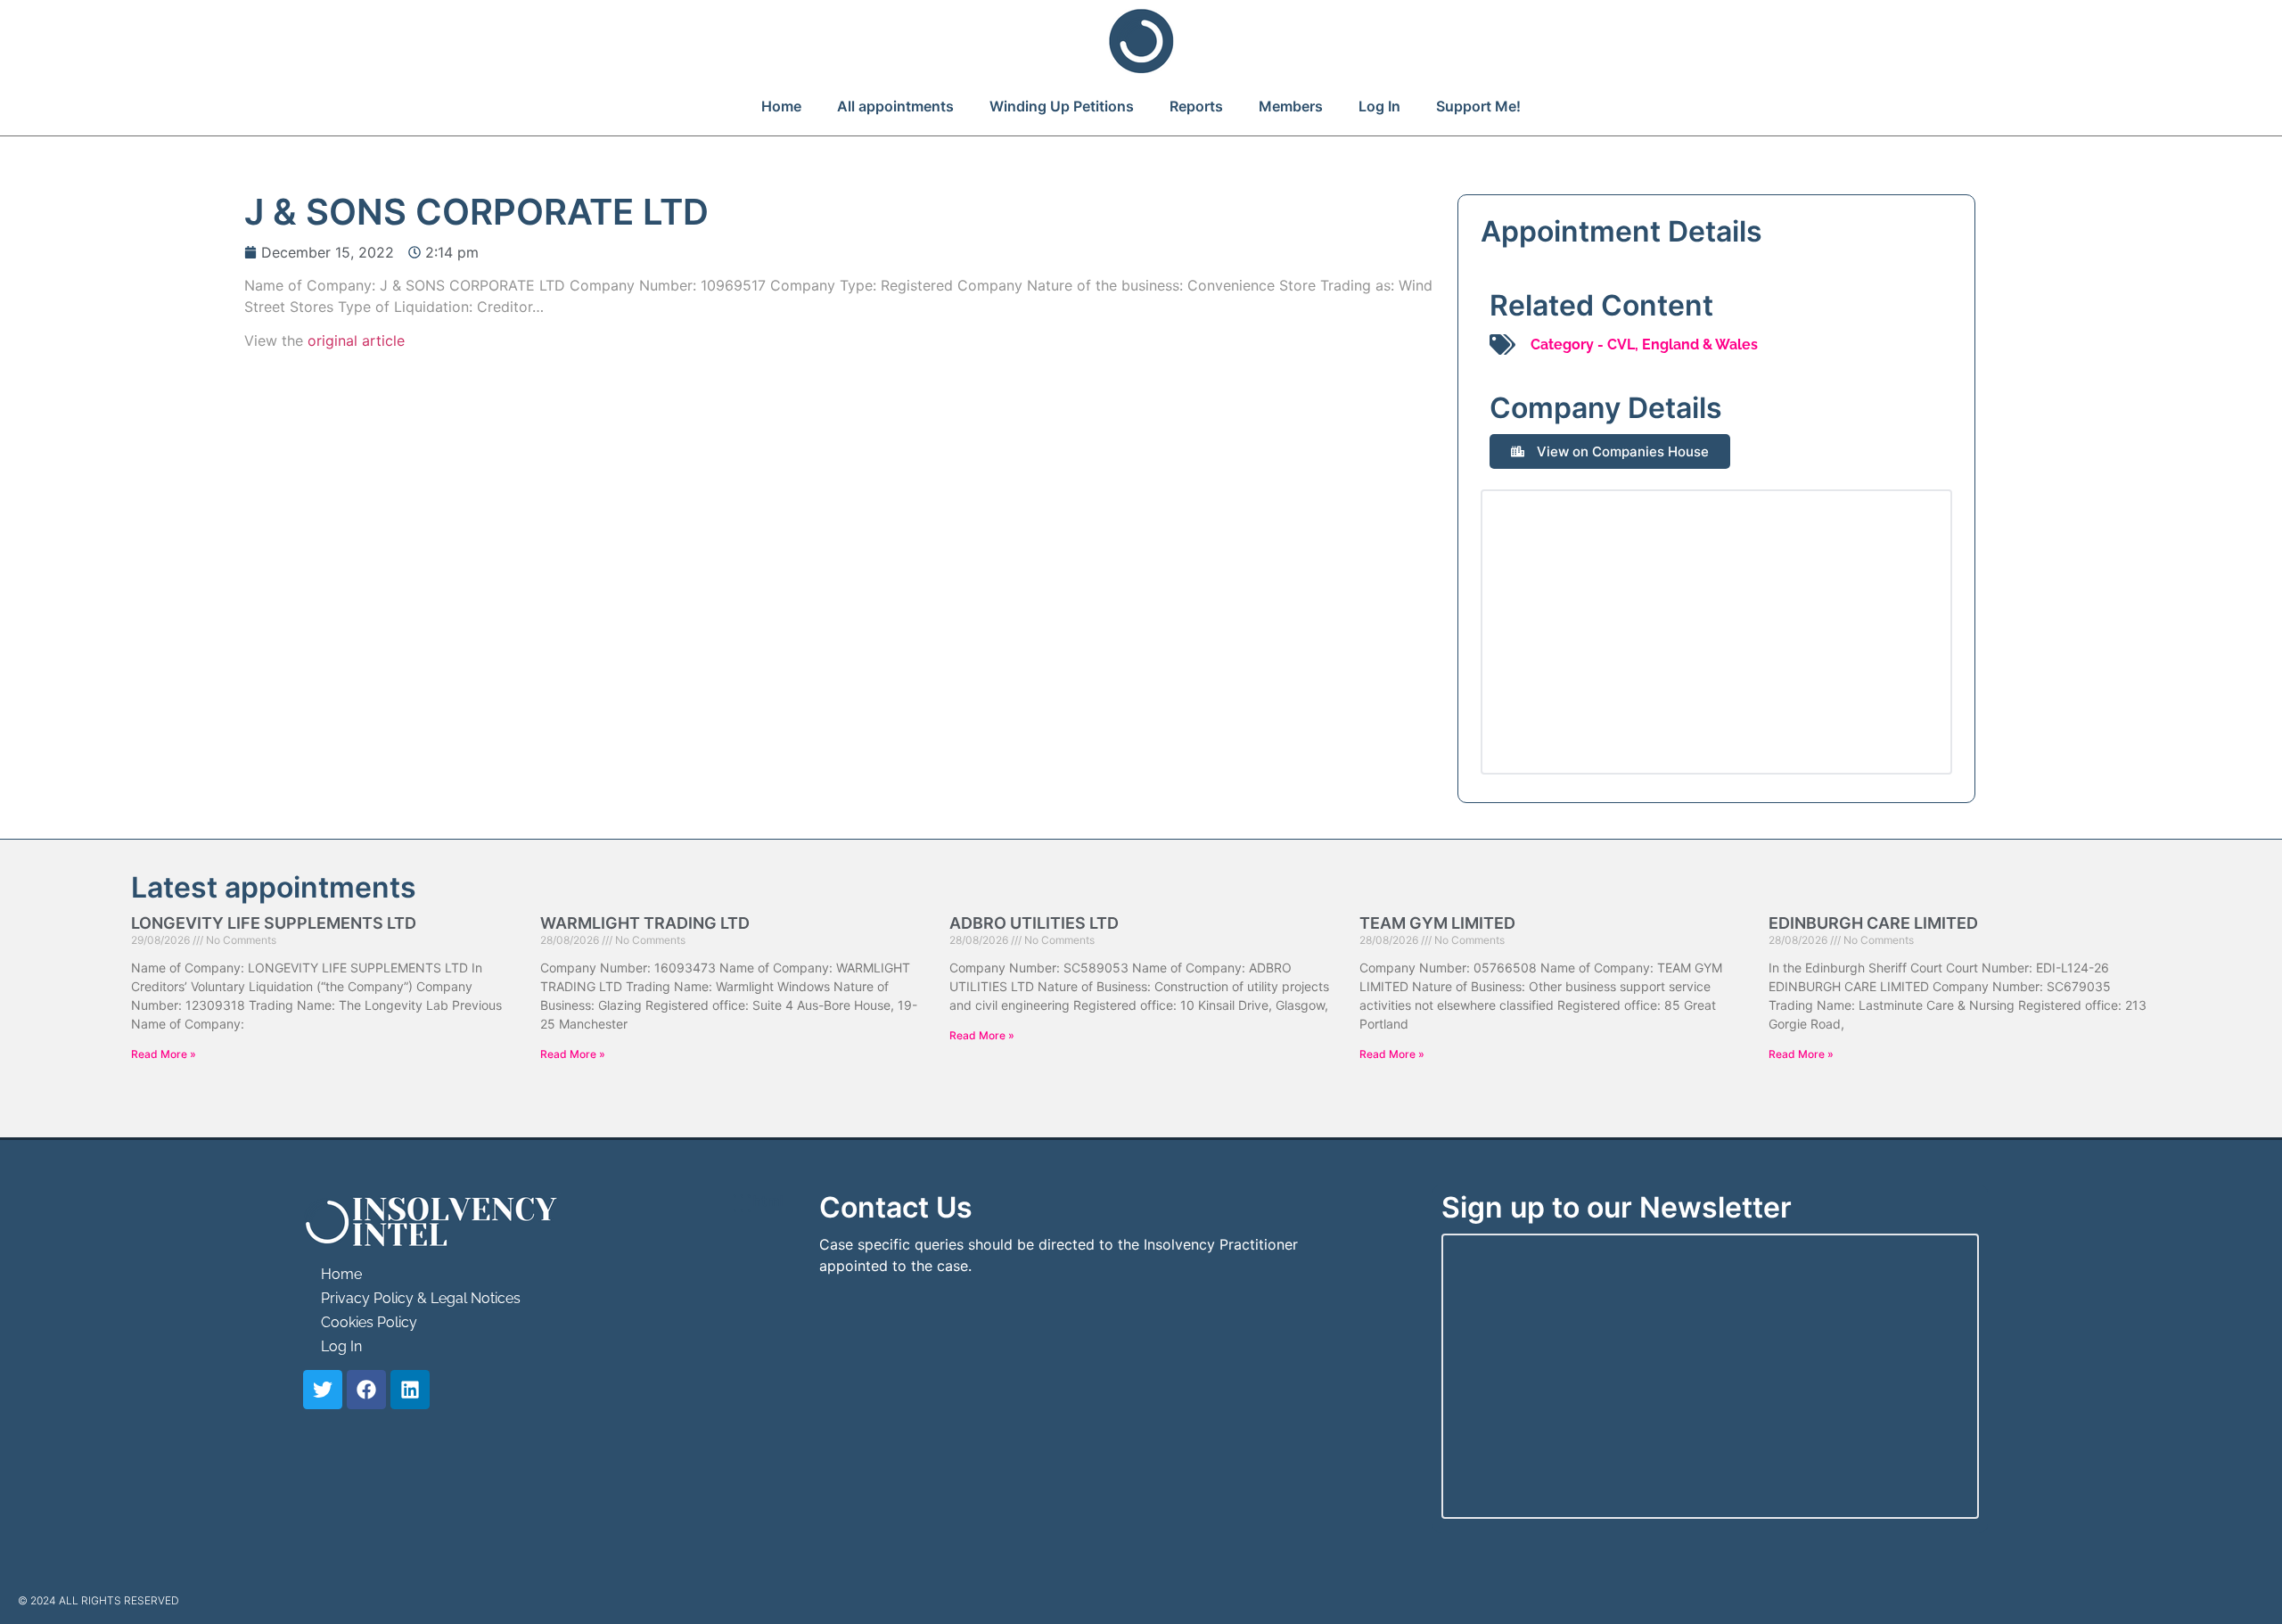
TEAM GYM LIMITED (1437, 923)
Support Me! (1478, 106)
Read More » (164, 1054)
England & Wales (1700, 344)
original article (356, 340)
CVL (1621, 344)
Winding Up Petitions (1062, 106)
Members (1291, 106)
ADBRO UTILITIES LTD (1034, 923)
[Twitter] (323, 1390)
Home (781, 106)
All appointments (895, 106)
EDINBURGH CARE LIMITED (1873, 923)
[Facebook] (366, 1390)
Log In (1379, 106)
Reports (1196, 106)
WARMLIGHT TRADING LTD (645, 923)
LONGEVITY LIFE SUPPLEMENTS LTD (274, 923)
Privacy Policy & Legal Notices (421, 1298)
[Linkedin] (410, 1390)
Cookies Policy (369, 1322)
